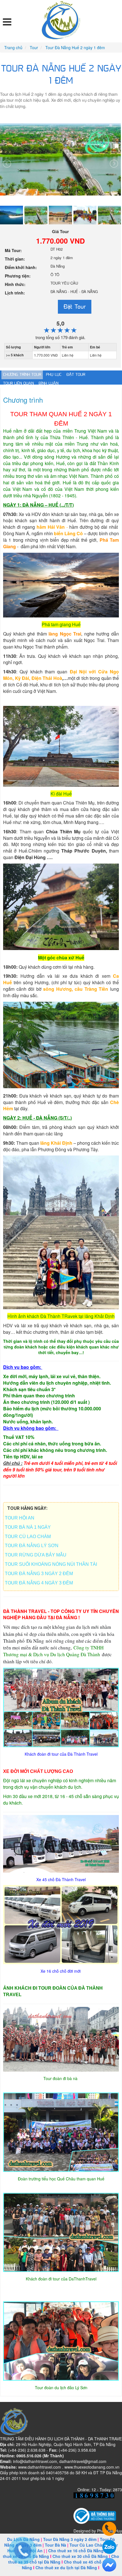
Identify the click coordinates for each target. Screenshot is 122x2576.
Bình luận (49, 383)
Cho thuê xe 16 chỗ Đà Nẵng (76, 2551)
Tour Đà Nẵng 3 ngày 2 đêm (70, 2539)
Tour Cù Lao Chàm (88, 2545)
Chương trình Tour (22, 375)
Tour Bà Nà (55, 2545)
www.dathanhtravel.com (40, 2467)
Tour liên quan (18, 383)
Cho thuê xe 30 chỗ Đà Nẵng (80, 2556)
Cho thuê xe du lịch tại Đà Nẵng (66, 2568)
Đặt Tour (75, 306)
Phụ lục (54, 375)
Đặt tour (76, 375)
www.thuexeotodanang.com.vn (92, 2467)
